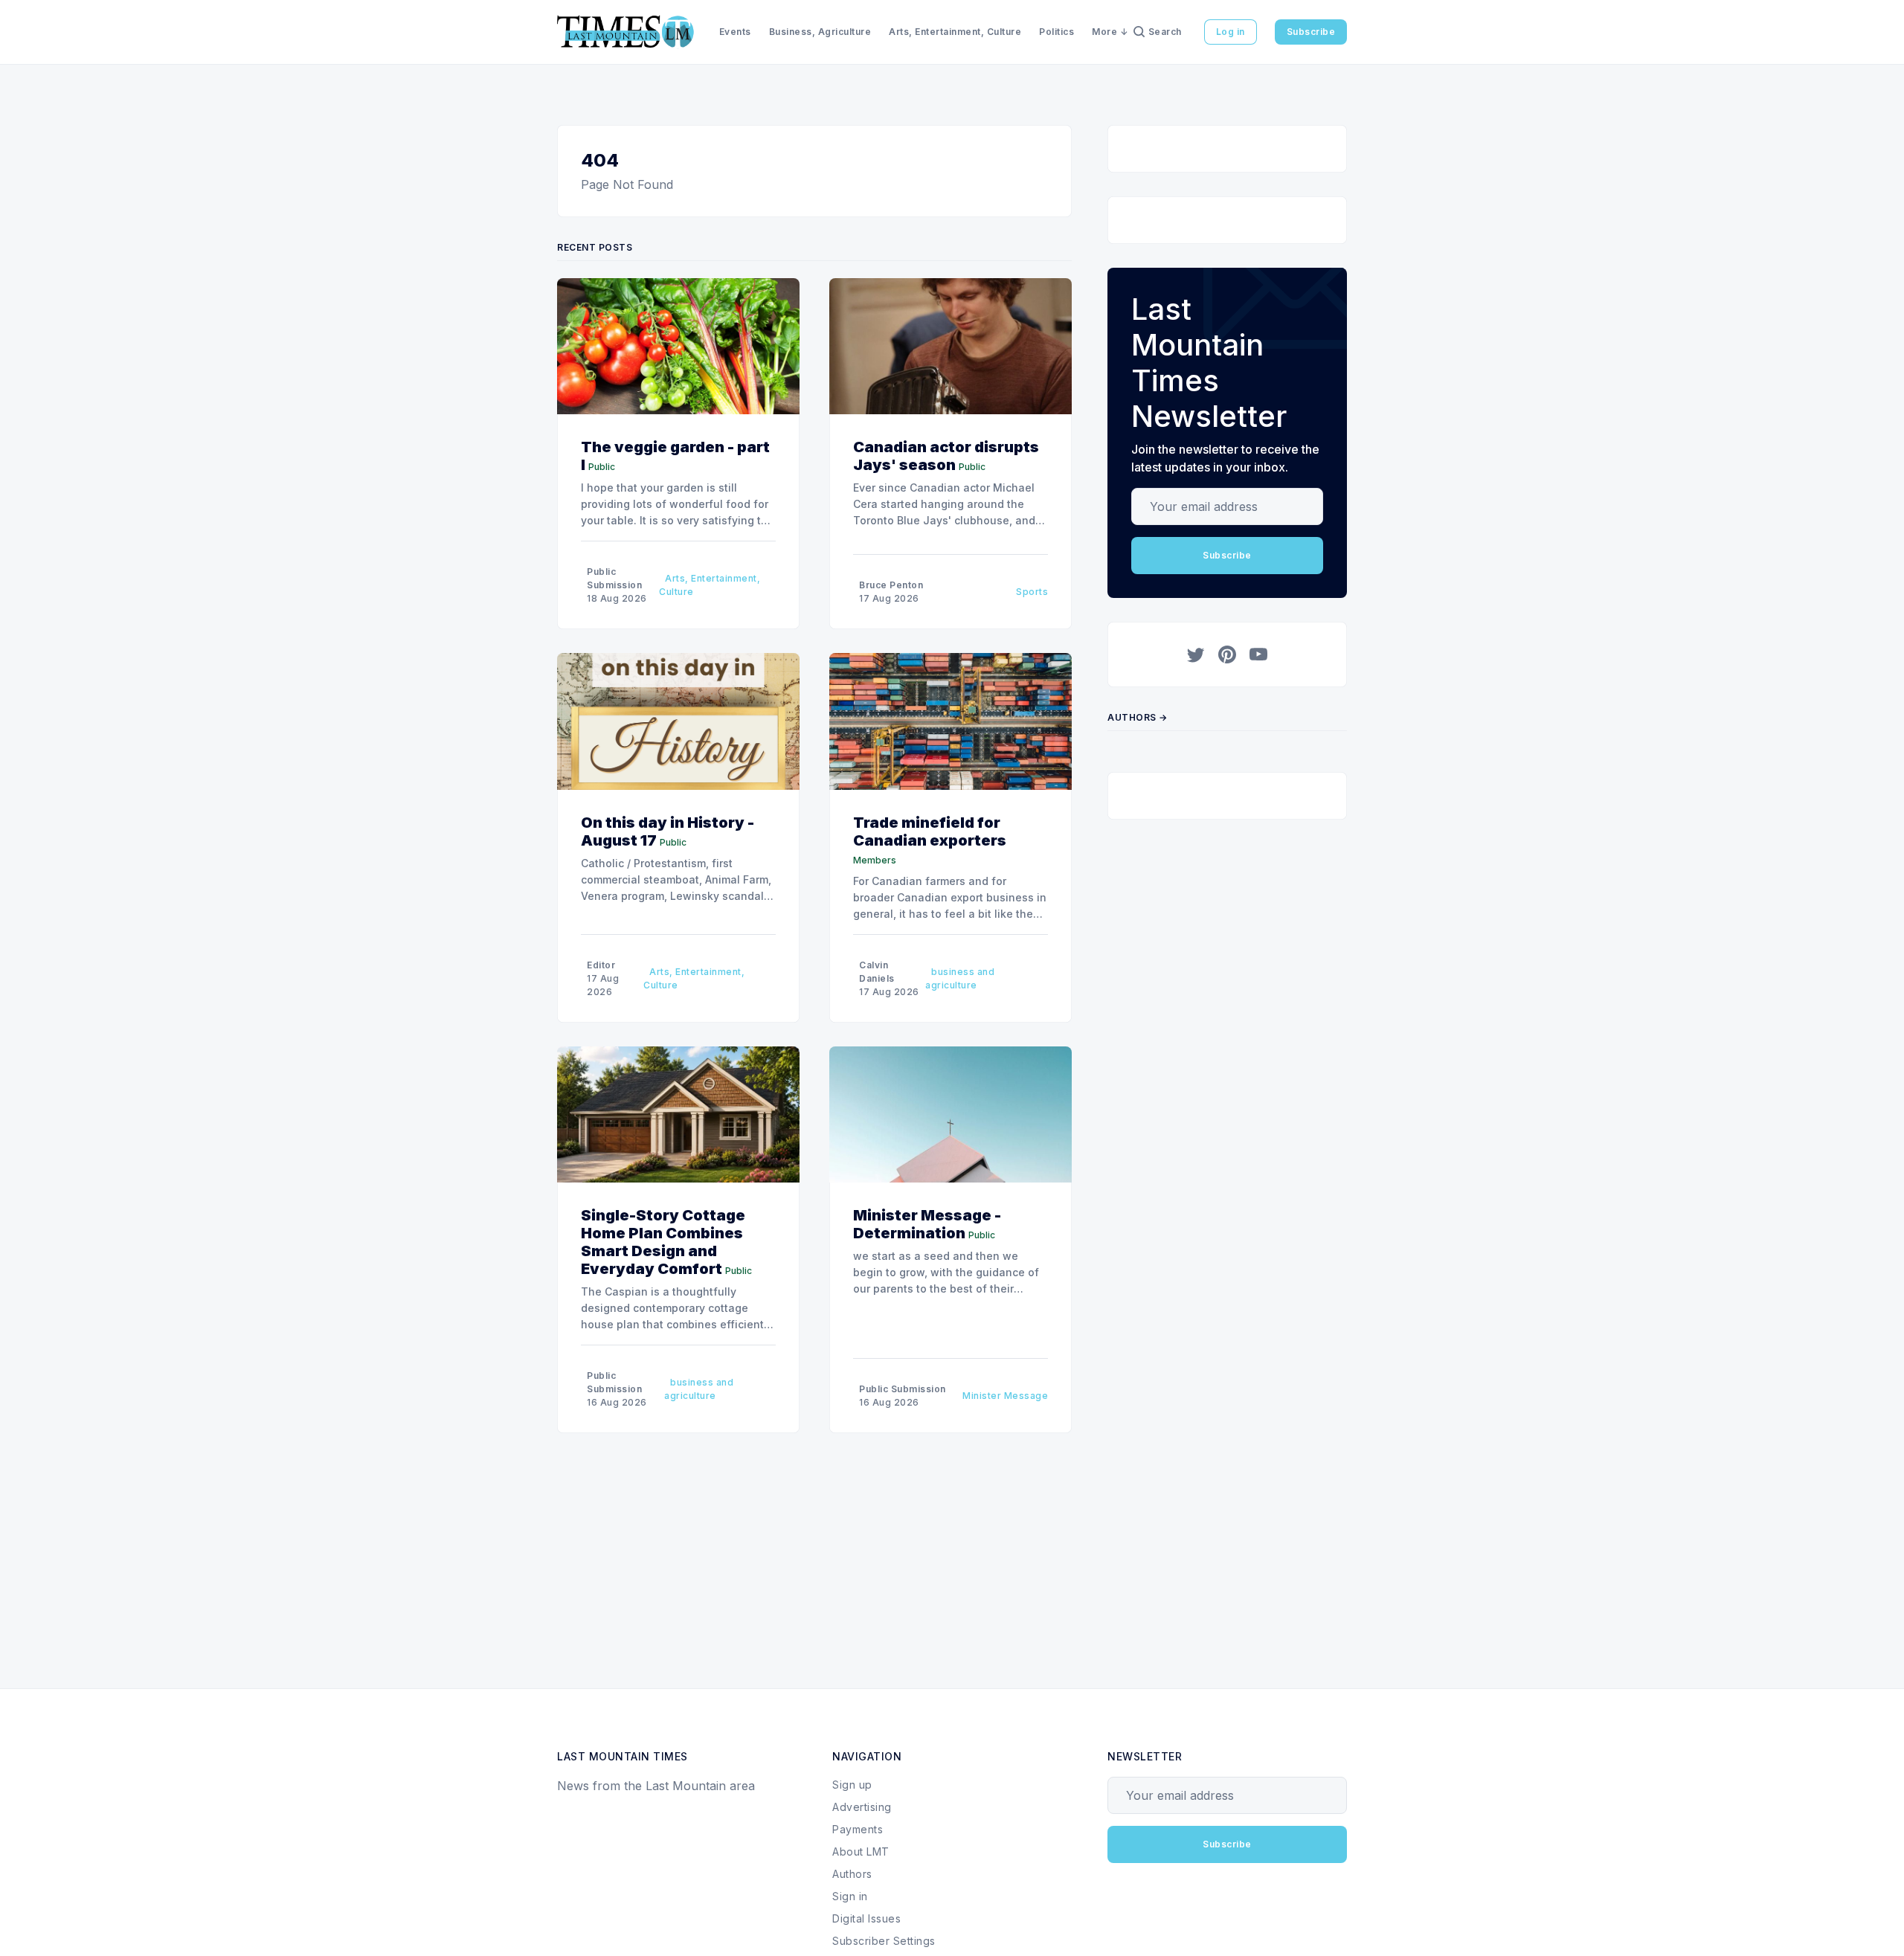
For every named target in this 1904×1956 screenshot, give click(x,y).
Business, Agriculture (820, 32)
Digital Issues (866, 1918)
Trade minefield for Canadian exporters (930, 831)
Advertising (862, 1807)
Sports (1032, 592)
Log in (1231, 32)
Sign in (850, 1896)
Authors (852, 1874)
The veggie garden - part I (675, 456)
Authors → (1138, 717)
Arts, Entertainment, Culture (955, 32)
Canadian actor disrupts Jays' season (946, 456)
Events (735, 32)
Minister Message (1005, 1396)
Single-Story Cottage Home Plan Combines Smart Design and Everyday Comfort (663, 1242)
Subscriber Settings (884, 1941)
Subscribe (1311, 32)
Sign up (852, 1785)
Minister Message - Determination (927, 1224)
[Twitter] (1196, 654)
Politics (1056, 32)
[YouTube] (1258, 654)
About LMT (861, 1852)
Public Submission (903, 1389)
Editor (601, 965)
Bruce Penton (891, 585)
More (1104, 32)
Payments (858, 1829)
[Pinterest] (1227, 654)
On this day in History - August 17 (668, 831)
